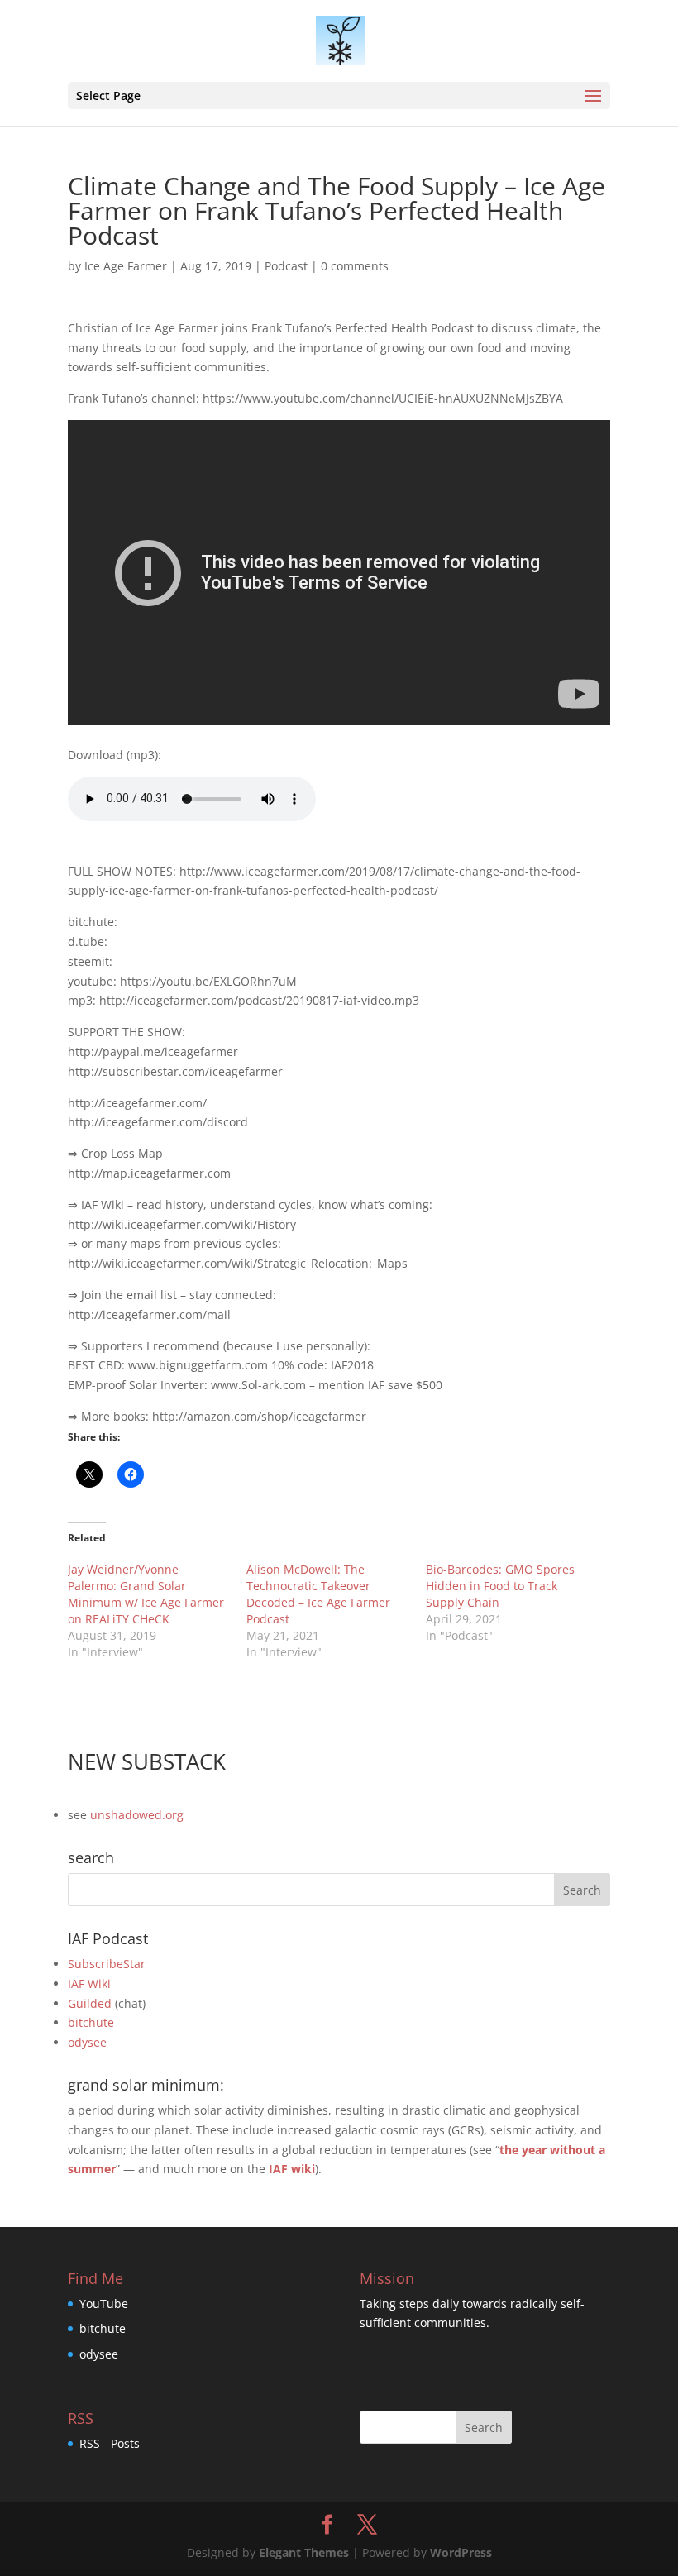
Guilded (90, 2003)
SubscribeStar (107, 1964)
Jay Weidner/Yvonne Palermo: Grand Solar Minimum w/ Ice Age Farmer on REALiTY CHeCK (146, 1594)
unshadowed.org (137, 1815)
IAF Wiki (89, 1983)
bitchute (91, 2022)
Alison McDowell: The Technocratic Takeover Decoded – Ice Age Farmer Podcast (318, 1594)
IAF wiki (292, 2169)
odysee (87, 2042)
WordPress (461, 2552)
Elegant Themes (304, 2552)
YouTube (104, 2304)
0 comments (355, 266)
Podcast (286, 266)
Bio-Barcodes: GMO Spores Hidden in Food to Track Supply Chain (500, 1586)
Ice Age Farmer (126, 266)
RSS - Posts (110, 2443)
